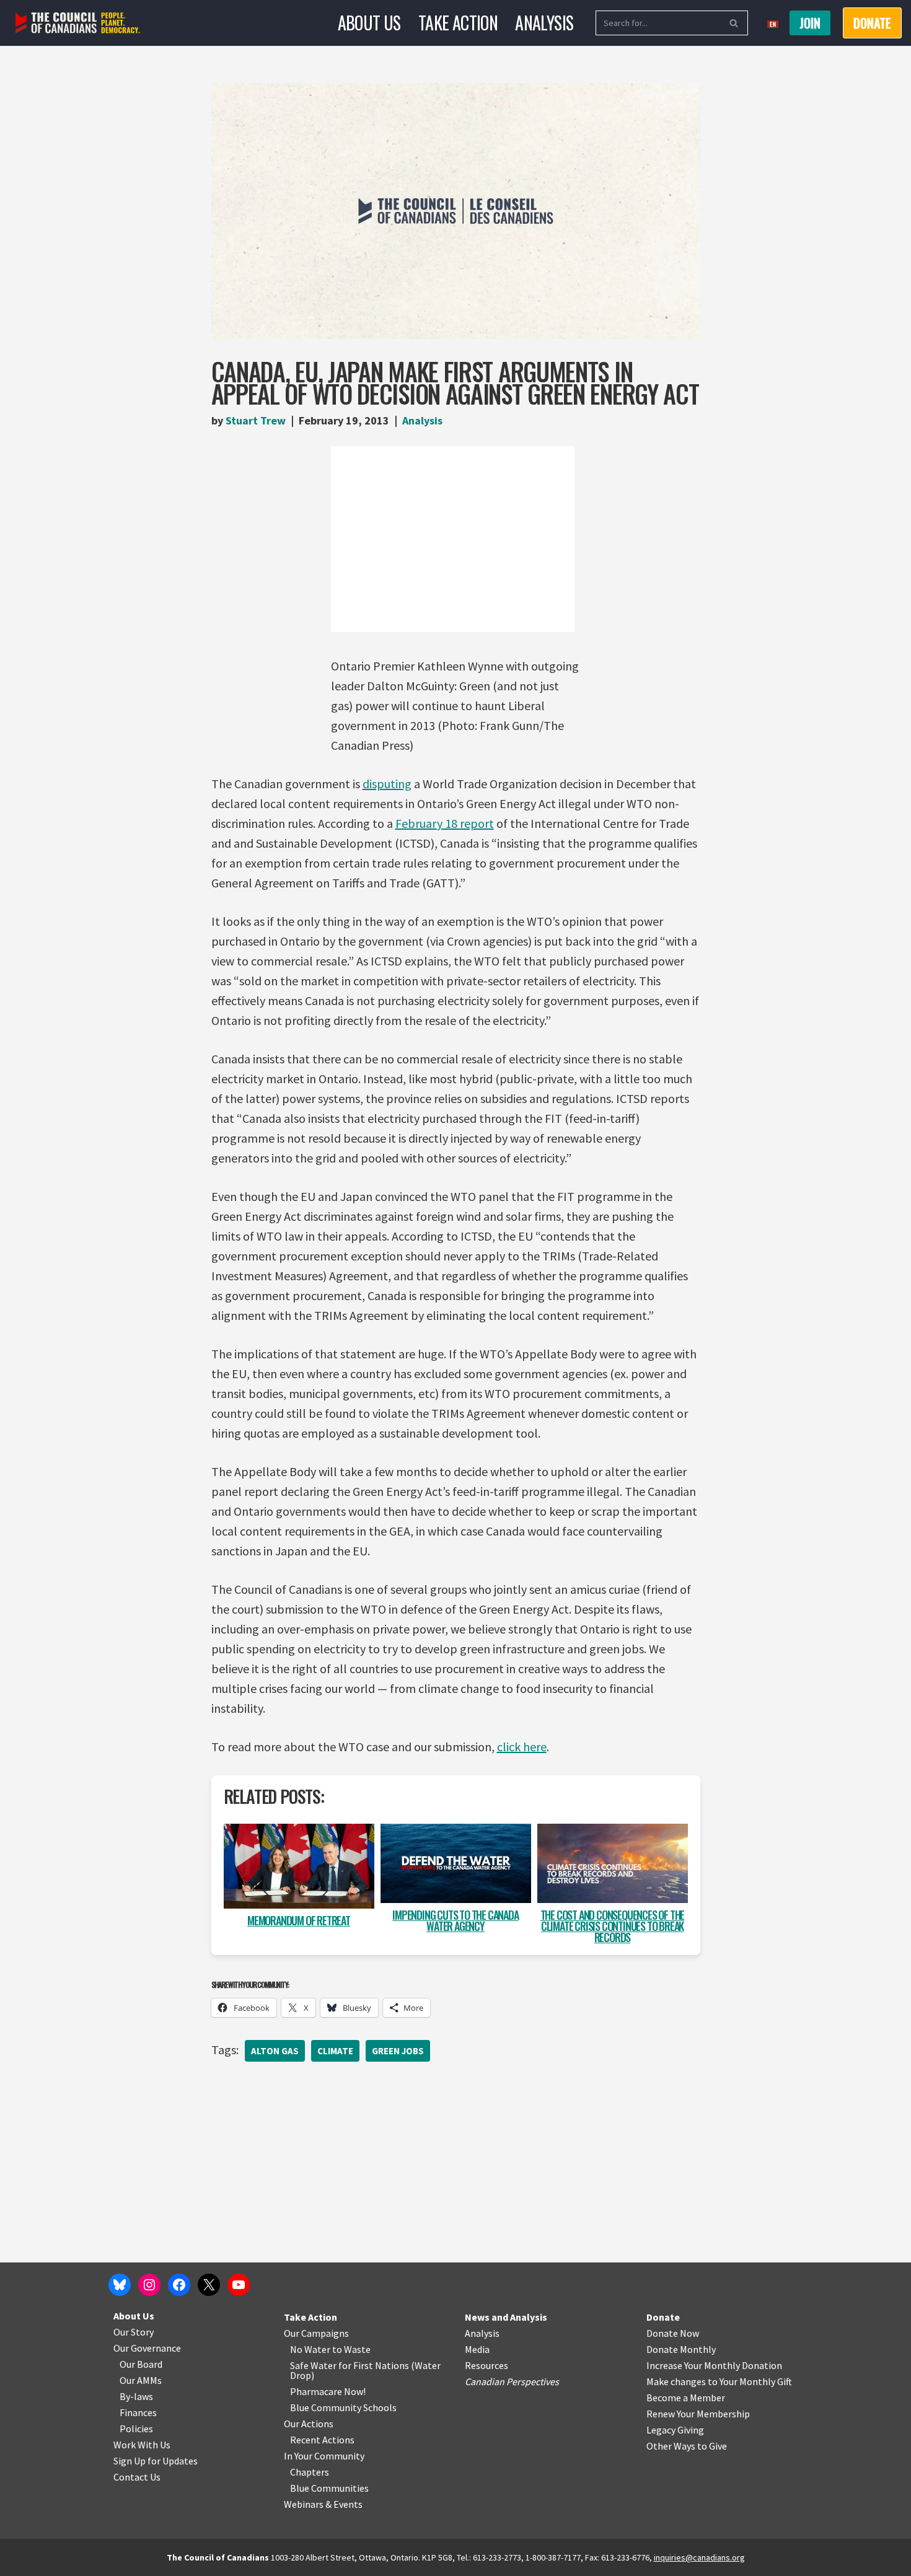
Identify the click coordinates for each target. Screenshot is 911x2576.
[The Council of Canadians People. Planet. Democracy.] (78, 23)
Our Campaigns (316, 2333)
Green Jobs (398, 2051)
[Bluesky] (120, 2285)
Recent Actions (322, 2440)
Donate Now (673, 2333)
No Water (311, 2349)
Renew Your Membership (698, 2414)
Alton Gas (275, 2051)
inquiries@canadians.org (699, 2557)
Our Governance (147, 2348)
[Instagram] (149, 2285)
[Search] (734, 23)
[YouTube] (239, 2285)
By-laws (136, 2396)
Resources (486, 2365)
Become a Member (686, 2398)
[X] (209, 2285)
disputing (387, 784)
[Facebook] (179, 2285)
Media (477, 2349)
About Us (369, 23)
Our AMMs (141, 2380)
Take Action (458, 23)
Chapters (310, 2472)
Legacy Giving (675, 2430)
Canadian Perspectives (512, 2381)
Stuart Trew (256, 420)
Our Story (134, 2332)
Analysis (544, 23)
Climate (335, 2051)
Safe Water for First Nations (350, 2365)
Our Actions (309, 2424)
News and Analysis (506, 2317)
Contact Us (137, 2477)
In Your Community (324, 2456)
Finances (138, 2412)
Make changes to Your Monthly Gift (719, 2381)
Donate (663, 2317)
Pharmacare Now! (328, 2391)
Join (810, 23)
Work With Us (142, 2445)
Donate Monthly (681, 2349)
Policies (136, 2429)
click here (522, 1747)
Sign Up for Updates (156, 2461)
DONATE (872, 23)
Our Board (141, 2364)
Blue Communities (329, 2488)
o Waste (354, 2349)
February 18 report (445, 823)
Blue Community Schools (343, 2407)
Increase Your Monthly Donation (714, 2365)
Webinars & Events (323, 2504)
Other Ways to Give (687, 2446)
